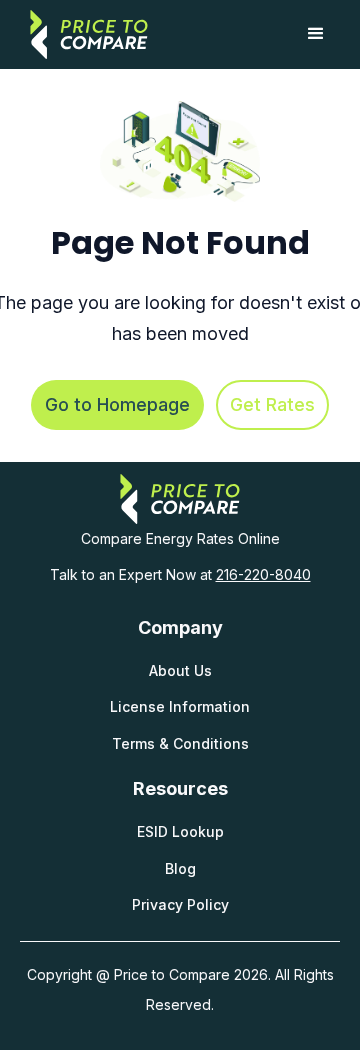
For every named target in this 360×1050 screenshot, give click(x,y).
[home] (84, 34)
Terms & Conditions (180, 743)
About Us (180, 670)
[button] (316, 34)
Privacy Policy (180, 904)
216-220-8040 (263, 574)
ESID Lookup (180, 831)
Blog (180, 868)
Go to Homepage (117, 404)
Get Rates (272, 404)
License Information (180, 706)
